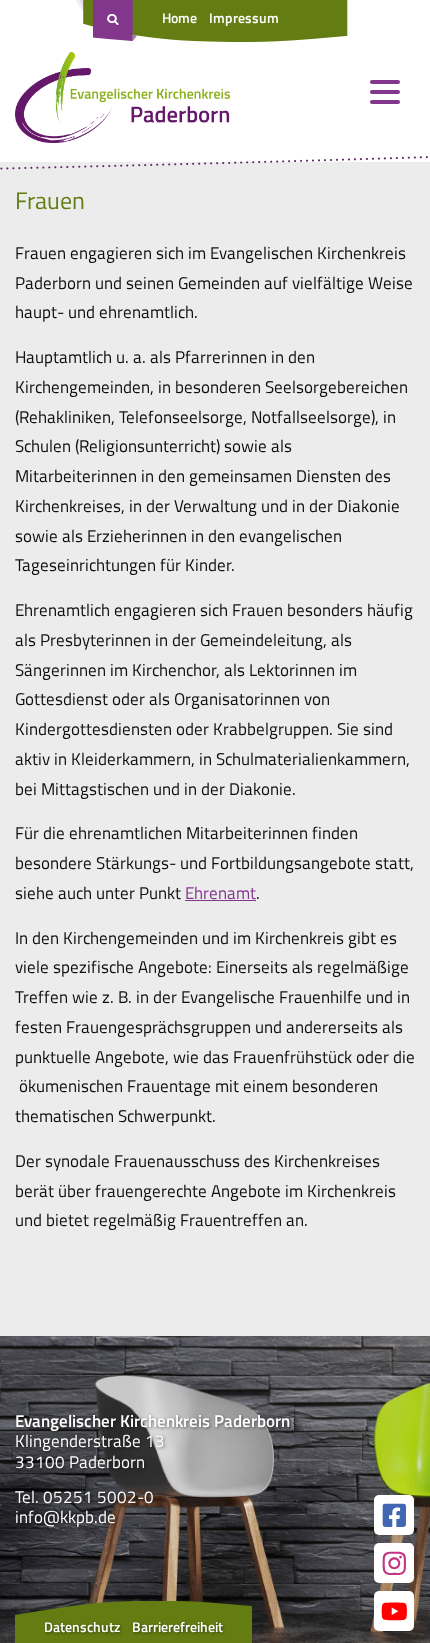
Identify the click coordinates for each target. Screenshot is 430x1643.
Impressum (244, 17)
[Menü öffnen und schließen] (385, 92)
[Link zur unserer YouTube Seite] (394, 1611)
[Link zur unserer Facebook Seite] (394, 1515)
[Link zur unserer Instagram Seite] (394, 1563)
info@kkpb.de (65, 1517)
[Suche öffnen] (115, 21)
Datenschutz (82, 1626)
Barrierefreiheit (177, 1626)
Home (179, 17)
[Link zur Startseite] (122, 102)
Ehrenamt (220, 893)
